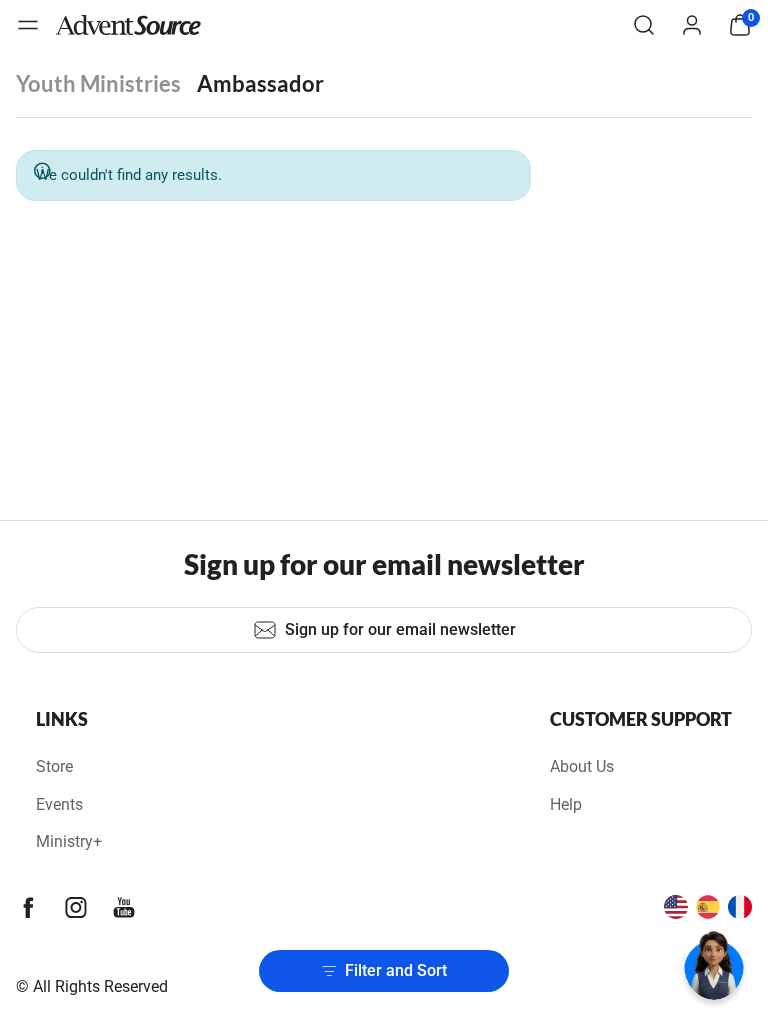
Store (54, 766)
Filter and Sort (396, 970)
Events (59, 804)
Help (566, 804)
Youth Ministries (98, 83)
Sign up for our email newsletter (400, 629)
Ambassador (260, 83)
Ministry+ (69, 841)
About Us (582, 766)
